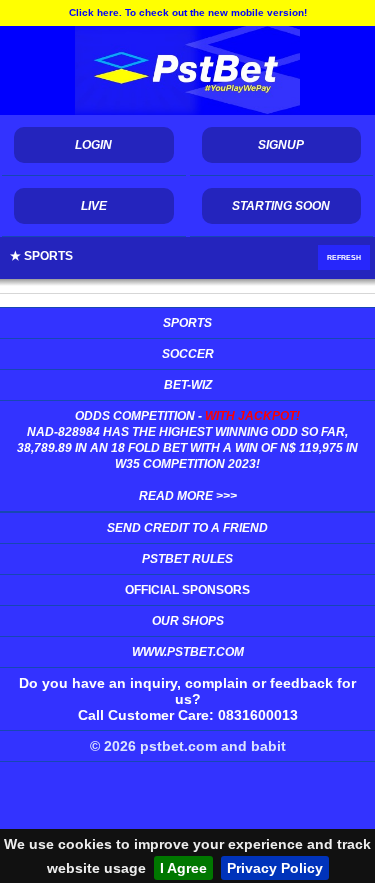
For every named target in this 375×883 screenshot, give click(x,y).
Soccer (188, 354)
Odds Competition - (187, 456)
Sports (187, 323)
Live (94, 206)
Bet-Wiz (188, 385)
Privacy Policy (275, 868)
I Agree (183, 868)
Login (93, 145)
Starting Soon (281, 206)
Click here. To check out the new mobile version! (188, 12)
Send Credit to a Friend (187, 528)
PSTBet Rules (187, 559)
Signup (281, 145)
